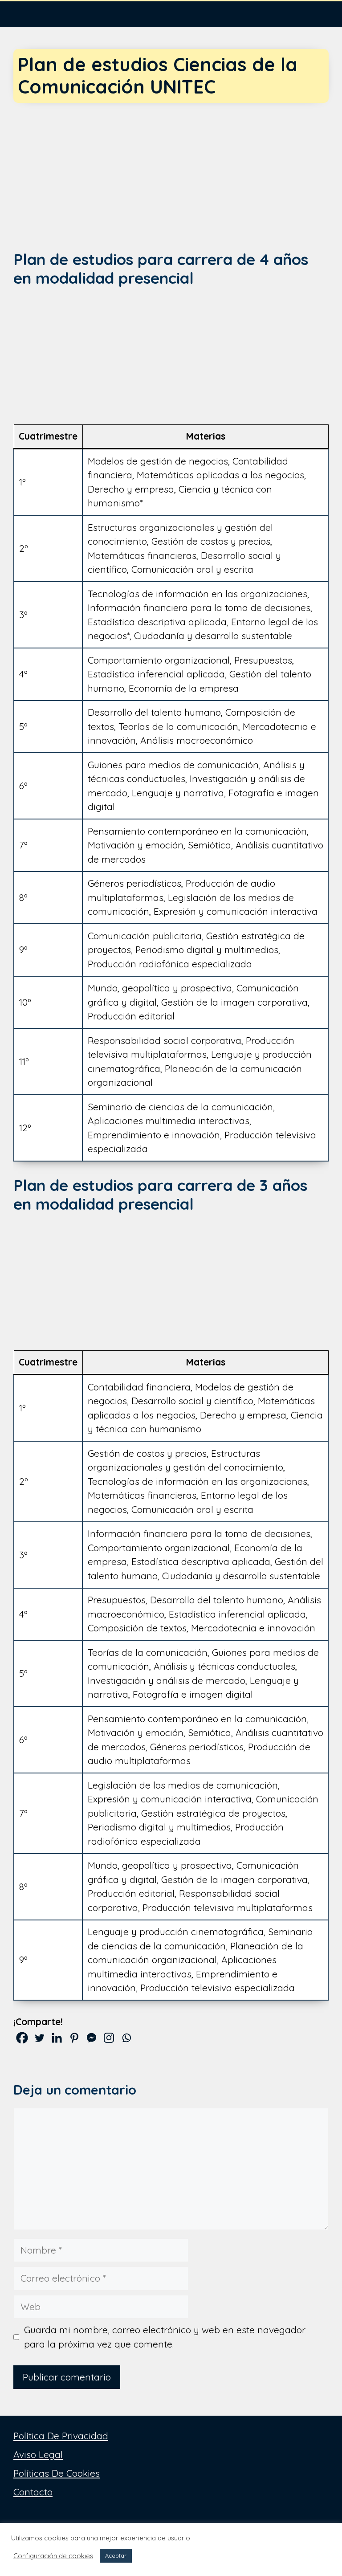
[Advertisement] (171, 169)
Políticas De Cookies (57, 2473)
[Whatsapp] (126, 2038)
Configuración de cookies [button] (53, 2556)
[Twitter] (39, 2038)
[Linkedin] (57, 2038)
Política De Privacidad (61, 2436)
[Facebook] (22, 2038)
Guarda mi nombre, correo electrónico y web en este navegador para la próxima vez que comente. (165, 2337)
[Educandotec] (27, 13)
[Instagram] (109, 2038)
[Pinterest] (74, 2038)
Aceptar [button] (116, 2556)
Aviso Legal (38, 2454)
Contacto (33, 2492)
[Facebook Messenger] (92, 2038)
